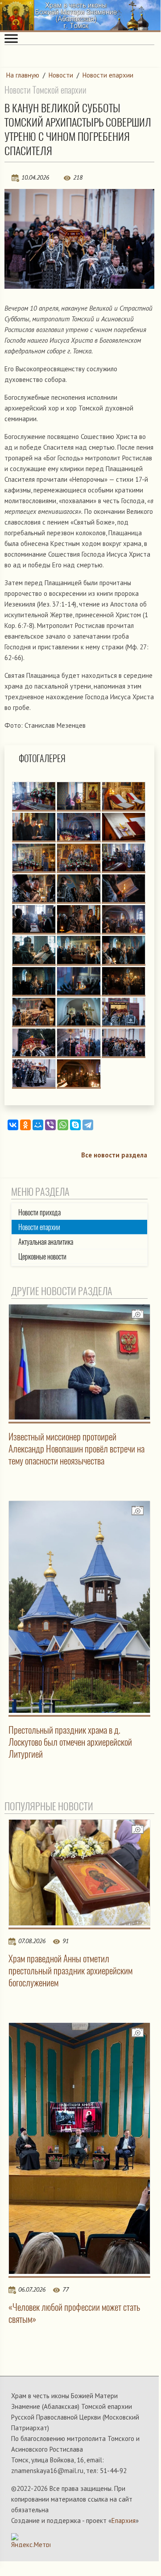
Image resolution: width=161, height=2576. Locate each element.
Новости (61, 75)
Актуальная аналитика (46, 1242)
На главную (23, 75)
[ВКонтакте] (13, 1125)
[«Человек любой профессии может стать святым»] (79, 2148)
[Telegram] (88, 1125)
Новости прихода (39, 1212)
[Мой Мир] (38, 1125)
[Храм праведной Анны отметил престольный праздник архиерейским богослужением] (79, 1873)
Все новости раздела (114, 1155)
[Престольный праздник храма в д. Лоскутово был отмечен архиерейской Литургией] (79, 1607)
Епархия (124, 2521)
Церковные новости (42, 1257)
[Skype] (75, 1125)
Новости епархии (108, 75)
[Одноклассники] (25, 1125)
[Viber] (50, 1125)
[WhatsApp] (63, 1125)
